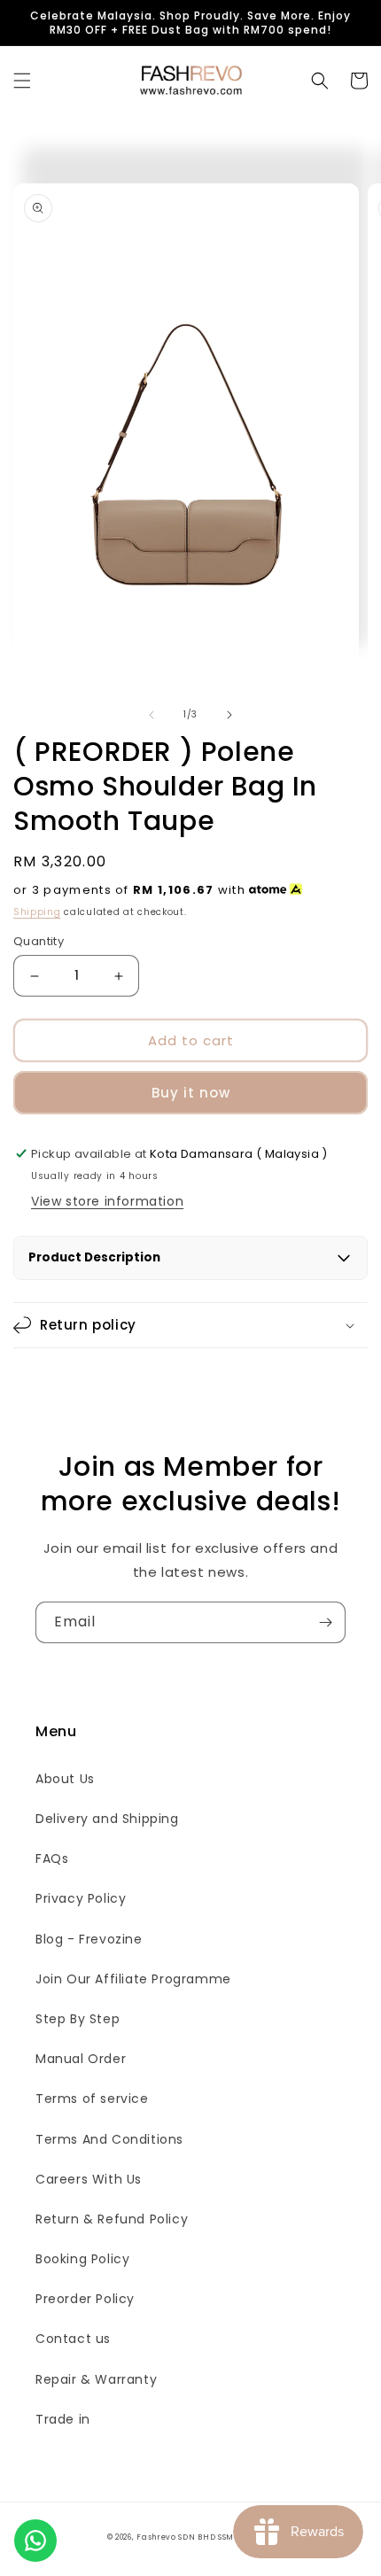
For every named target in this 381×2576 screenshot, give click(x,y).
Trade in (63, 2419)
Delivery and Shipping (107, 1819)
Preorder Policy (85, 2299)
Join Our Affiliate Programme (133, 1979)
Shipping (37, 912)
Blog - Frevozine (89, 1939)
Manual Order (81, 2059)
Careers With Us (89, 2179)
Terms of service (92, 2099)
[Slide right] (229, 715)
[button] (22, 81)
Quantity (39, 941)
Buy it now (191, 1093)
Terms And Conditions (109, 2139)
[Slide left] (152, 715)
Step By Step (78, 2019)
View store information (107, 1201)
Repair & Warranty (96, 2379)
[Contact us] (35, 2541)
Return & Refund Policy (112, 2219)
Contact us (73, 2339)
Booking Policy (82, 2259)
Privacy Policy (81, 1898)
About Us (65, 1779)
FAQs (52, 1858)
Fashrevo (156, 2537)
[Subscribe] (325, 1622)
